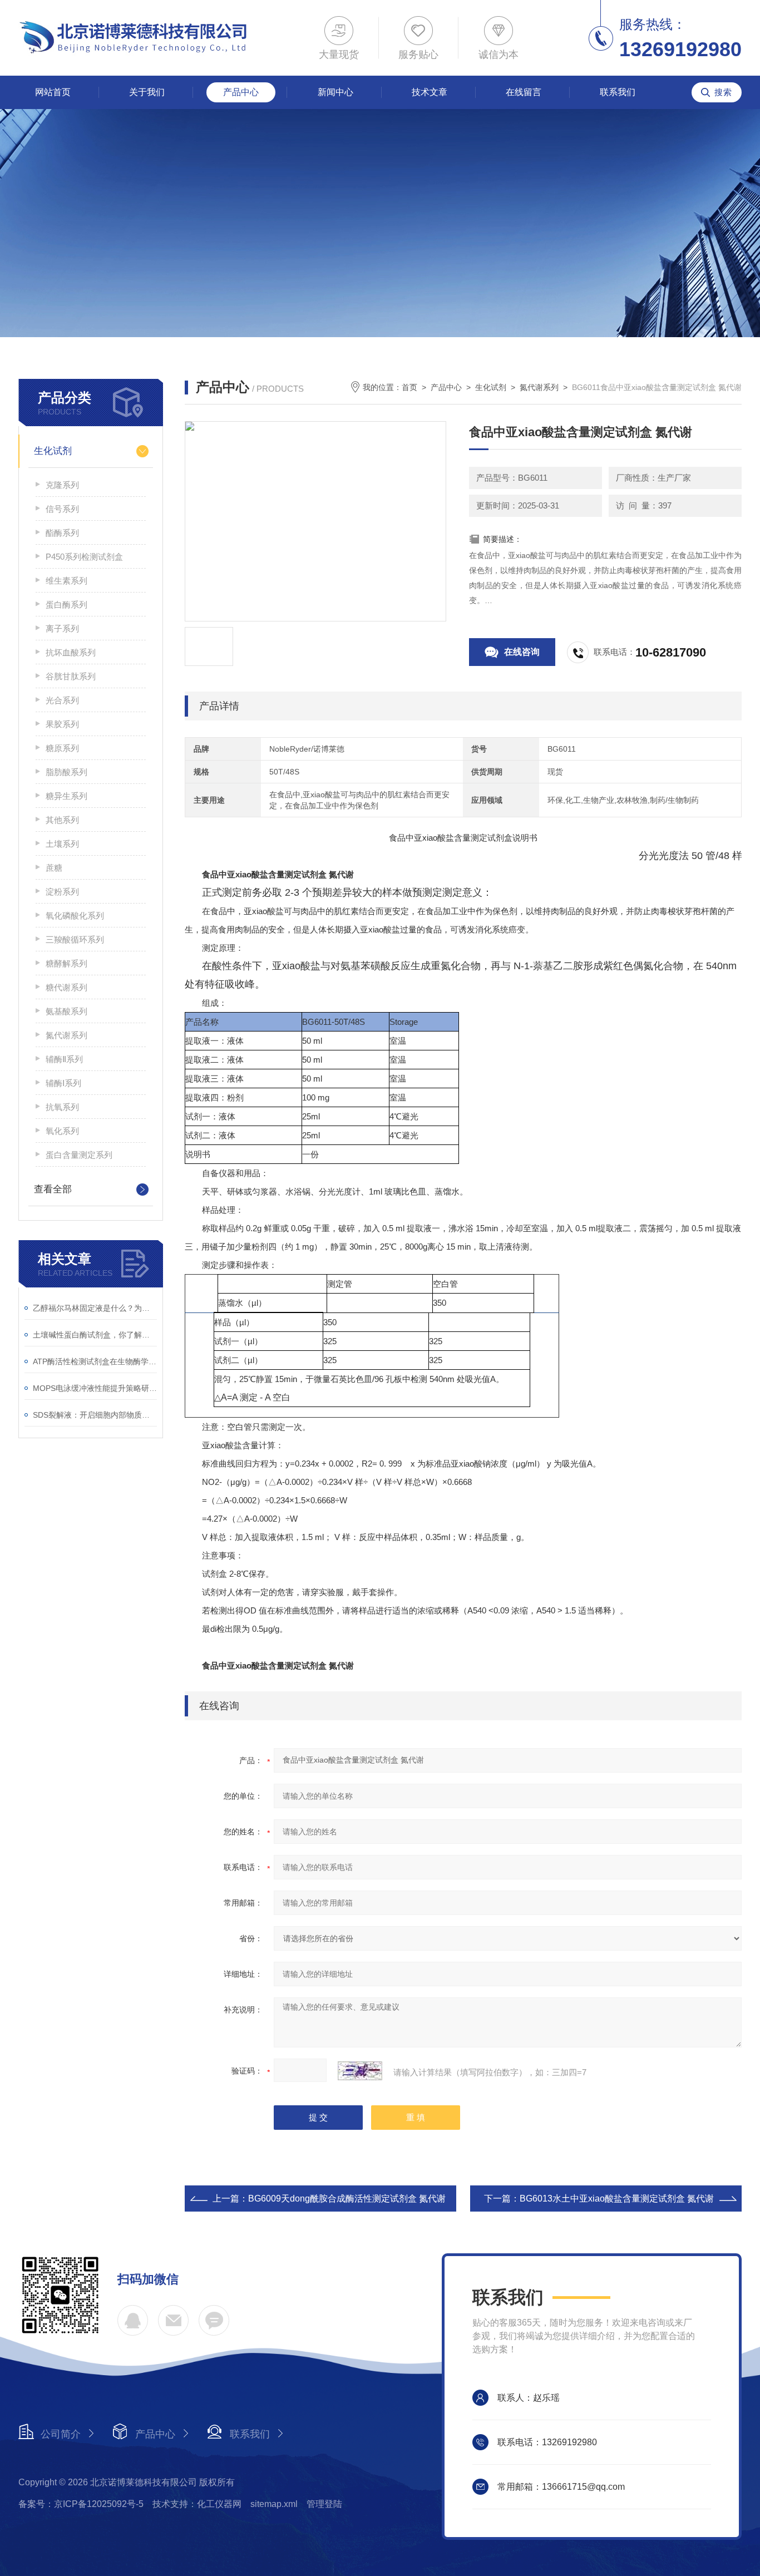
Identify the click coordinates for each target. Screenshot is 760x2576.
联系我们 (618, 92)
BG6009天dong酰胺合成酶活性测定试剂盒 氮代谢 (347, 2199)
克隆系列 (62, 485)
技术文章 (430, 92)
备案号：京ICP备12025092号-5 (81, 2504)
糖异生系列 (66, 796)
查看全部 (53, 1189)
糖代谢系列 (66, 987)
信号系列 (62, 509)
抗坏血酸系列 (71, 652)
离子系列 (62, 628)
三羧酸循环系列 (75, 939)
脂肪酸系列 (66, 772)
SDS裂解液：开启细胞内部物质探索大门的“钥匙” (95, 1415)
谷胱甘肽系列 (71, 676)
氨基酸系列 (66, 1011)
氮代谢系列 (66, 1035)
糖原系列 (62, 748)
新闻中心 (335, 92)
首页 (409, 387)
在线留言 (524, 92)
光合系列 (62, 700)
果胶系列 (62, 724)
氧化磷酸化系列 (75, 916)
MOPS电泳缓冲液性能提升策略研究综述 (95, 1388)
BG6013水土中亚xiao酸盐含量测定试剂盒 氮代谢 (617, 2199)
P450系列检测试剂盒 (84, 557)
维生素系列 (66, 581)
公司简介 (61, 2434)
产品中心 (241, 92)
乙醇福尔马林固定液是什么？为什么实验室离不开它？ (95, 1308)
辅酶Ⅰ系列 (63, 1083)
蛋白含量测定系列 (79, 1155)
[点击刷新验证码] (360, 2071)
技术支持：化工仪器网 (197, 2504)
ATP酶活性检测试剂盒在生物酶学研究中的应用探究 (95, 1361)
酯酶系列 (62, 533)
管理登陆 (324, 2504)
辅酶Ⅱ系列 (64, 1059)
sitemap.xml (274, 2504)
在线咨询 (522, 652)
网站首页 (53, 92)
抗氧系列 (62, 1107)
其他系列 (62, 820)
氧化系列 (62, 1131)
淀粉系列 (62, 892)
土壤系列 (62, 844)
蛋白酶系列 (66, 604)
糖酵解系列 (66, 963)
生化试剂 (53, 451)
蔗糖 (54, 868)
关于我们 (147, 92)
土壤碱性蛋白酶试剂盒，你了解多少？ (95, 1335)
